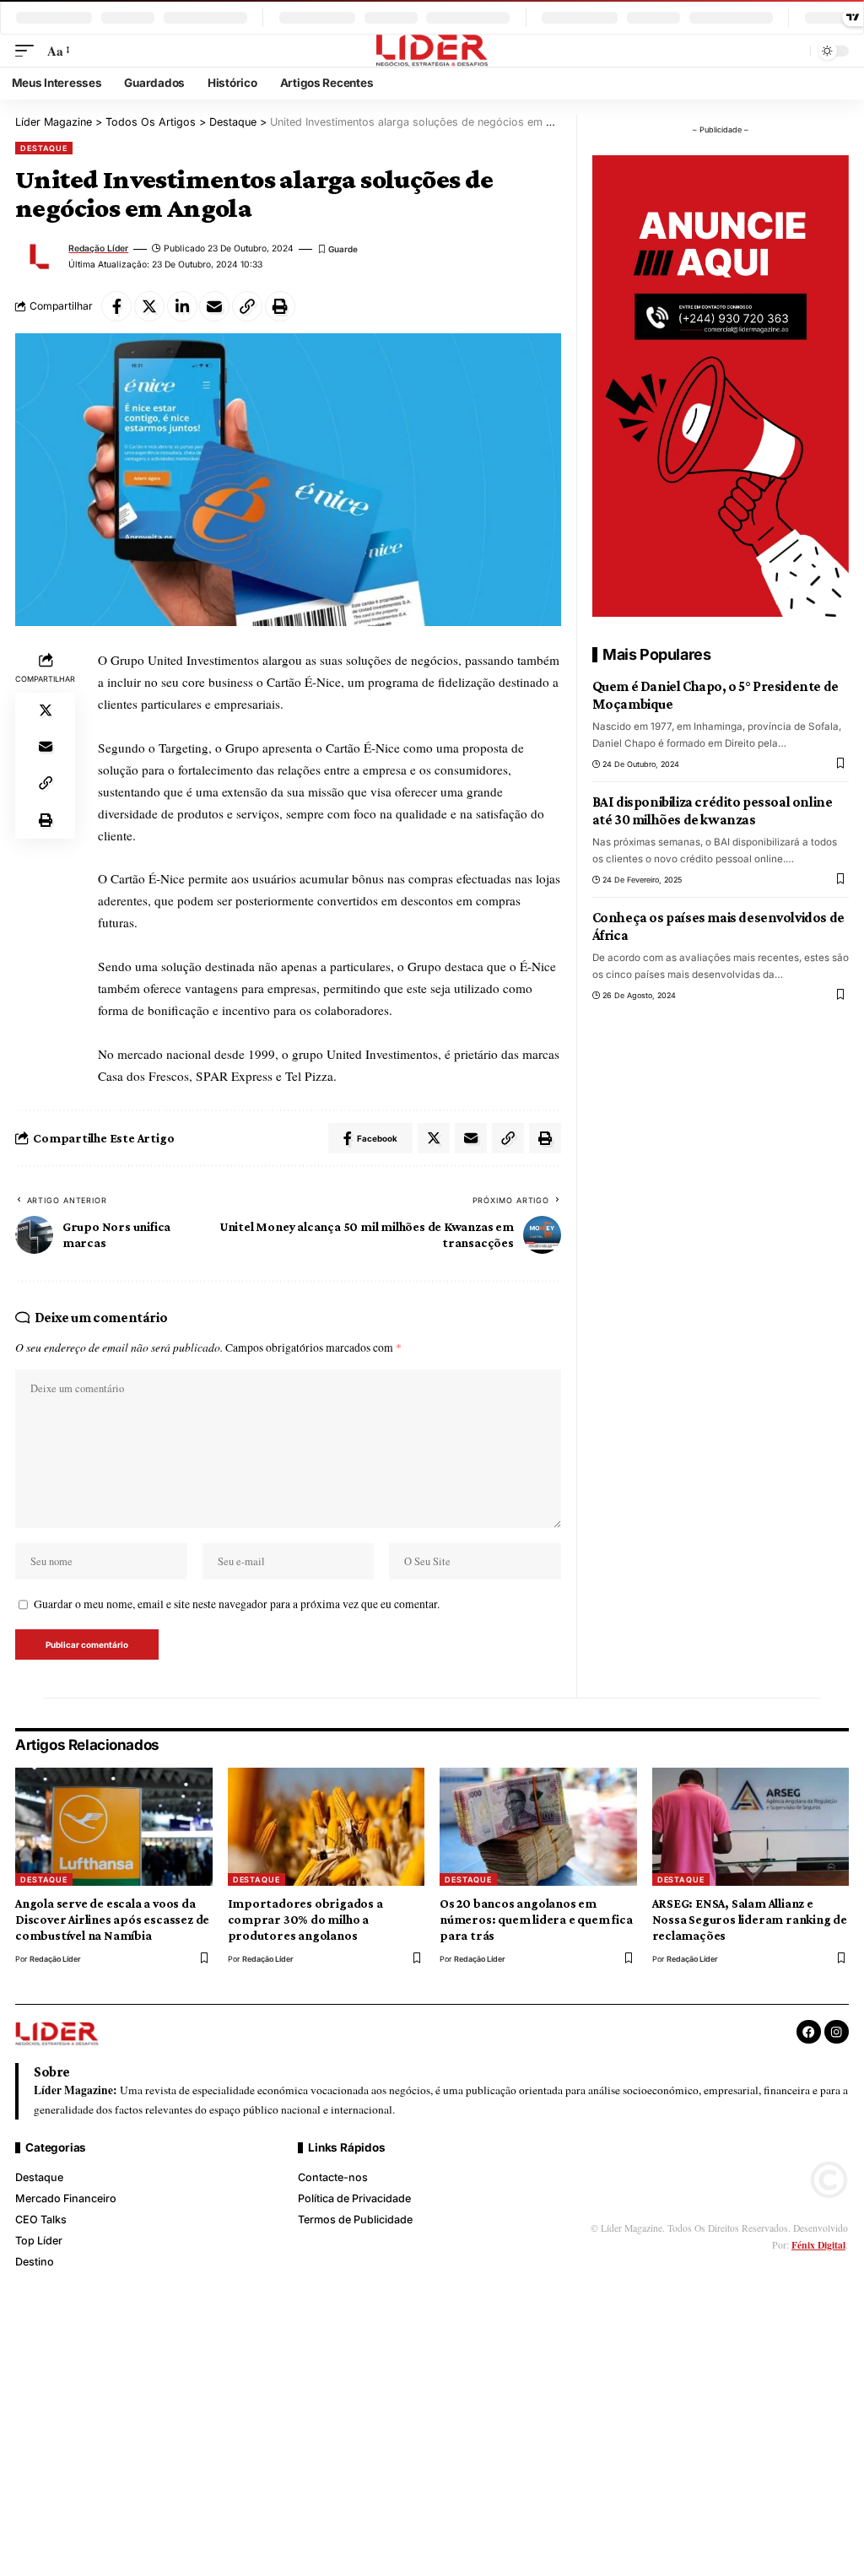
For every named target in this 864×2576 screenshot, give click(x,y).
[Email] (214, 306)
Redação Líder (98, 248)
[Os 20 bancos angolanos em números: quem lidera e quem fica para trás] (538, 1827)
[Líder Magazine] (432, 51)
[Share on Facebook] (116, 306)
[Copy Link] (247, 306)
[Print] (280, 306)
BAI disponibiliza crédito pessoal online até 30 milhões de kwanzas (713, 811)
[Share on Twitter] (149, 306)
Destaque (44, 148)
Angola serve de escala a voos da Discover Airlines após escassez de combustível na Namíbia (112, 1920)
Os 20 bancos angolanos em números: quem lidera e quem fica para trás (536, 1920)
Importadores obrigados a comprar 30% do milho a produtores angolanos (305, 1920)
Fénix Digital (818, 2245)
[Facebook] (809, 2032)
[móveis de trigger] (28, 51)
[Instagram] (837, 2032)
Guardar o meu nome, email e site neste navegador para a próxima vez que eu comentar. (237, 1604)
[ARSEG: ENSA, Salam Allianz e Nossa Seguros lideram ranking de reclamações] (751, 1827)
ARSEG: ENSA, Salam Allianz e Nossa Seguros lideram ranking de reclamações (750, 1920)
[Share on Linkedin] (182, 306)
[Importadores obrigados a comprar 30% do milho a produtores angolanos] (327, 1827)
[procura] (794, 51)
